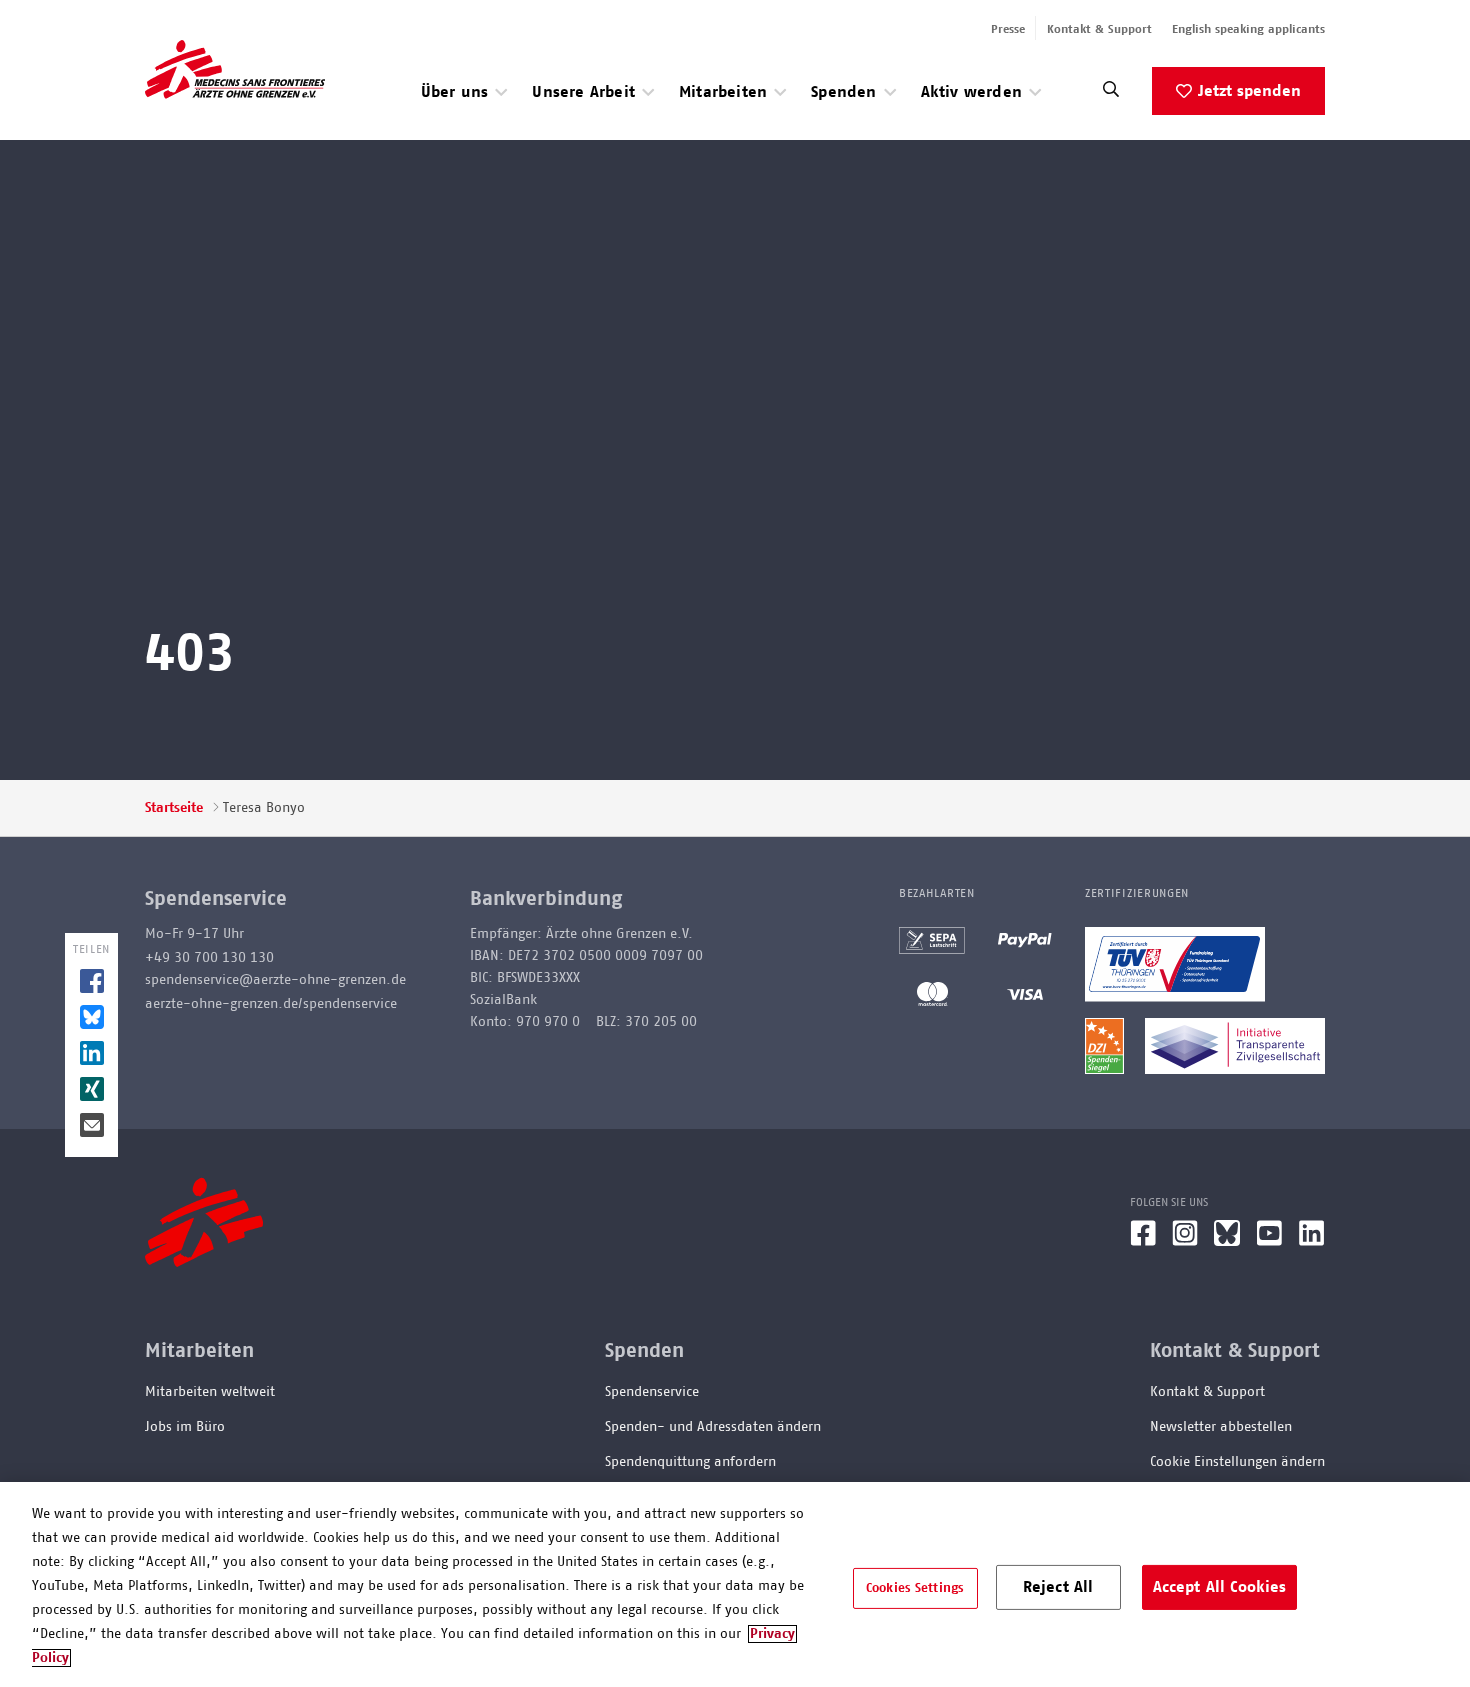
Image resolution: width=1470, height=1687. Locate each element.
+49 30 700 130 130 (209, 958)
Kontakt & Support (1099, 29)
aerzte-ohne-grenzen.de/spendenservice (271, 1004)
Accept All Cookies (1220, 1586)
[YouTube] (1269, 1241)
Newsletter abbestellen (1221, 1427)
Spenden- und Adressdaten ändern (713, 1427)
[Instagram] (1185, 1241)
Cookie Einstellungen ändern (1237, 1462)
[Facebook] (1143, 1241)
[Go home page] (235, 69)
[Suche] (1111, 94)
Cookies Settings (915, 1587)
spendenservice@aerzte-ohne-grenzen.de (275, 980)
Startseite (174, 808)
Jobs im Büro (185, 1427)
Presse (1008, 29)
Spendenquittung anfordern (690, 1462)
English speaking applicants (1248, 29)
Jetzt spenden (1249, 91)
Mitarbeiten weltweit (210, 1392)
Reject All (1058, 1586)
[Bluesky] (1227, 1241)
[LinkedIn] (1312, 1241)
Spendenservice (652, 1392)
